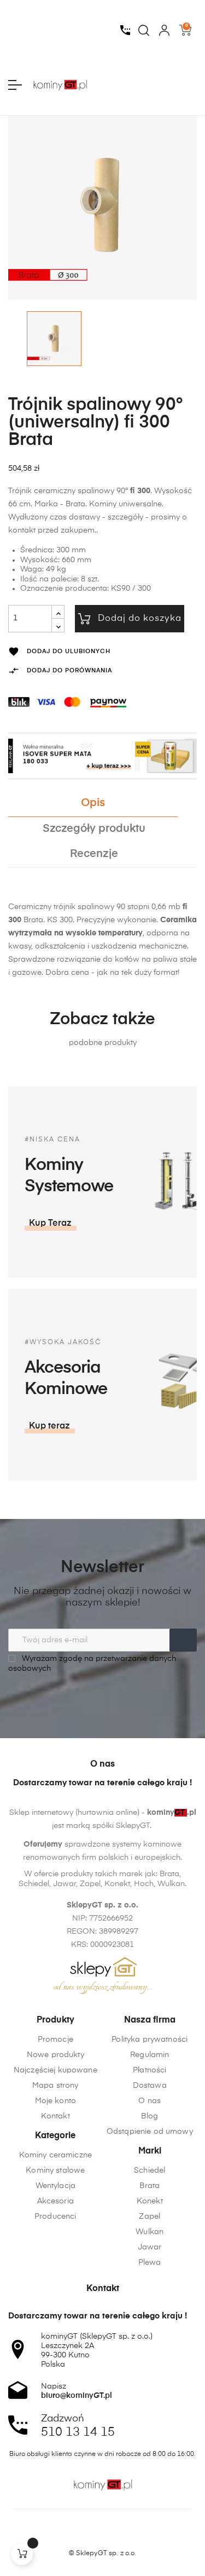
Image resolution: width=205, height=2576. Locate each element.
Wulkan (150, 2232)
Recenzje (94, 854)
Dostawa (150, 2086)
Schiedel (150, 2171)
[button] (51, 1224)
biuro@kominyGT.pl (77, 2396)
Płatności (150, 2070)
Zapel (150, 2217)
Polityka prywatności (150, 2040)
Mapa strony (55, 2086)
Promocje (55, 2040)
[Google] (124, 2534)
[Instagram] (103, 2534)
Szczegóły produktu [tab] (94, 829)
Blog (150, 2116)
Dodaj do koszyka (140, 619)
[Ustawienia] (164, 30)
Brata (150, 2186)
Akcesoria (55, 2201)
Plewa (150, 2263)
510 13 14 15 (78, 2432)
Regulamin (150, 2055)
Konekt (150, 2201)
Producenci (55, 2217)
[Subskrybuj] (183, 1640)
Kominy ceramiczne (55, 2155)
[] (22, 2554)
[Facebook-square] (82, 2534)
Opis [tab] (93, 803)
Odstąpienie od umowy (150, 2132)
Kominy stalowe (55, 2171)
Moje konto (55, 2101)
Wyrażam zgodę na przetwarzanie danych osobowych (92, 1664)
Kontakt (55, 2116)
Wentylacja (55, 2186)
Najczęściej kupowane (55, 2070)
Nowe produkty (55, 2055)
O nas (150, 2101)
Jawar (150, 2247)
